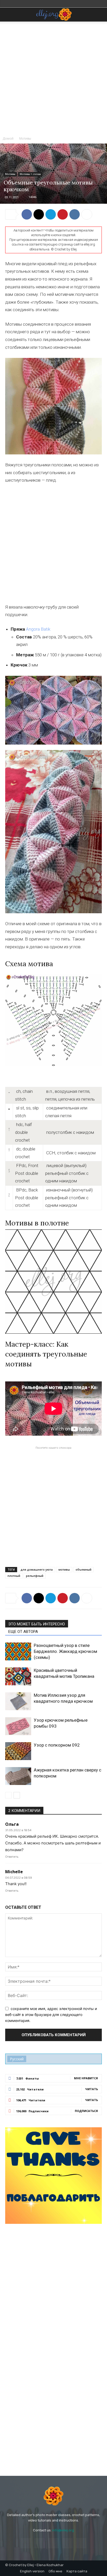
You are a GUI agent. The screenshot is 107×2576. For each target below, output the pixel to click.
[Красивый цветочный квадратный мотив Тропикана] (18, 1676)
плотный (14, 1576)
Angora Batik (38, 629)
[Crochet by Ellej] (53, 2496)
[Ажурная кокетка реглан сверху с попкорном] (18, 1776)
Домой (8, 138)
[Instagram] (40, 2543)
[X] (39, 214)
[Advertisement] (53, 78)
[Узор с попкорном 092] (18, 1751)
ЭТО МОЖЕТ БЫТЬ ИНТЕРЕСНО (37, 1624)
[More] (87, 214)
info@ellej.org (63, 2530)
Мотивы (25, 138)
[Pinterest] (63, 214)
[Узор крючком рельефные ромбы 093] (18, 1726)
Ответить (12, 1857)
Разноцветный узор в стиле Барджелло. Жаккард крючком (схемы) (65, 1651)
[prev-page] (8, 1795)
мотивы (64, 1569)
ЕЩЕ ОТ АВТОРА (23, 1632)
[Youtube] (81, 2543)
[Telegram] (51, 214)
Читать (92, 2089)
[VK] (75, 214)
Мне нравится (86, 2078)
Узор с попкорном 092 (57, 1745)
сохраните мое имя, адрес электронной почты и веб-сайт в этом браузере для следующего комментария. (51, 2014)
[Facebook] (27, 214)
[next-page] (17, 1795)
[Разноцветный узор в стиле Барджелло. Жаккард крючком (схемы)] (18, 1651)
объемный (83, 1569)
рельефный (35, 1576)
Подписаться (86, 2111)
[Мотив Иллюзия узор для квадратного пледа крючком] (18, 1701)
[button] (9, 15)
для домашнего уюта (37, 1569)
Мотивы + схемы (30, 174)
